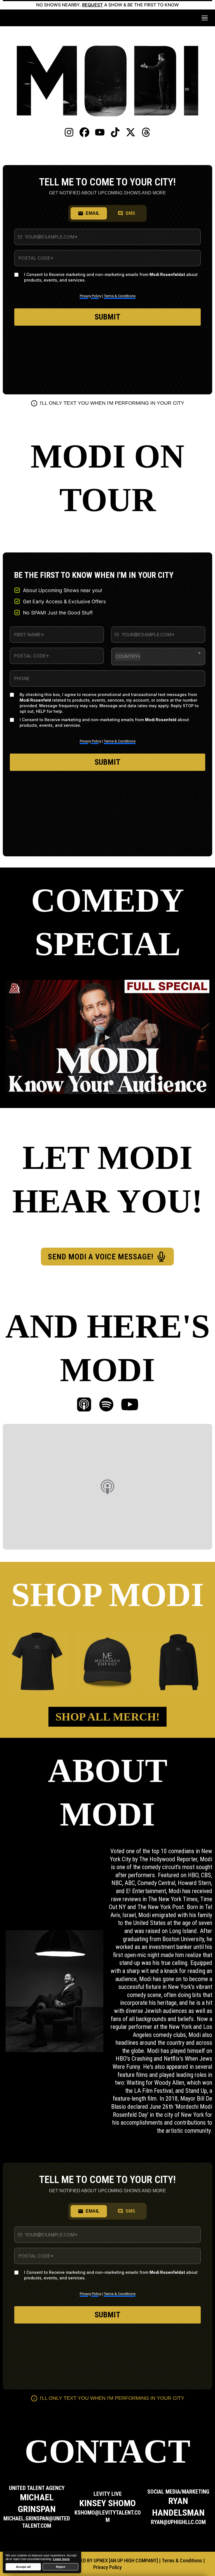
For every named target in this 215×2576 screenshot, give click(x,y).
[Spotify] (106, 1405)
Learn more (61, 2559)
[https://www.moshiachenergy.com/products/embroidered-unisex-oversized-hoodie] (178, 1662)
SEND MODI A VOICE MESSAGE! (101, 1257)
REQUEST (93, 5)
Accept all (23, 2567)
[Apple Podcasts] (84, 1405)
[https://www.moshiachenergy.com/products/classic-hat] (108, 1662)
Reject (61, 2567)
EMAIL (93, 213)
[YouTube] (130, 1405)
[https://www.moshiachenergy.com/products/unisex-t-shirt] (37, 1662)
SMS (130, 213)
